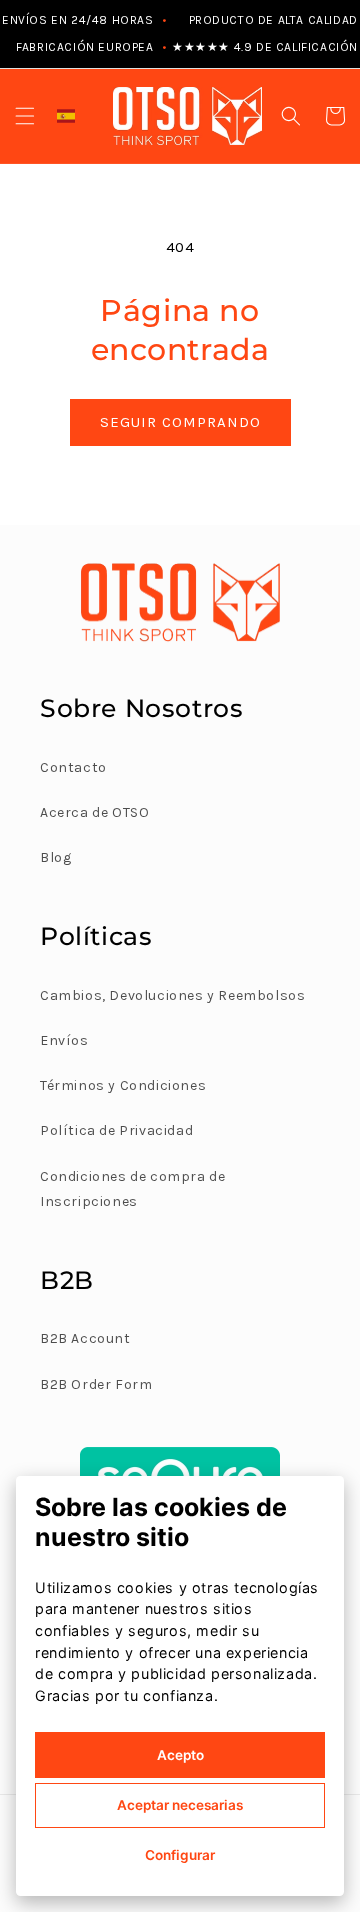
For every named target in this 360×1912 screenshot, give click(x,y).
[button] (25, 116)
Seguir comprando (180, 422)
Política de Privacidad (116, 1130)
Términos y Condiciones (123, 1085)
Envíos (64, 1040)
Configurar (180, 1855)
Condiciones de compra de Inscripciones (132, 1189)
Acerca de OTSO (94, 812)
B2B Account (85, 1338)
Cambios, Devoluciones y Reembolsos (172, 995)
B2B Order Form (96, 1384)
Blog (55, 857)
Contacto (73, 767)
